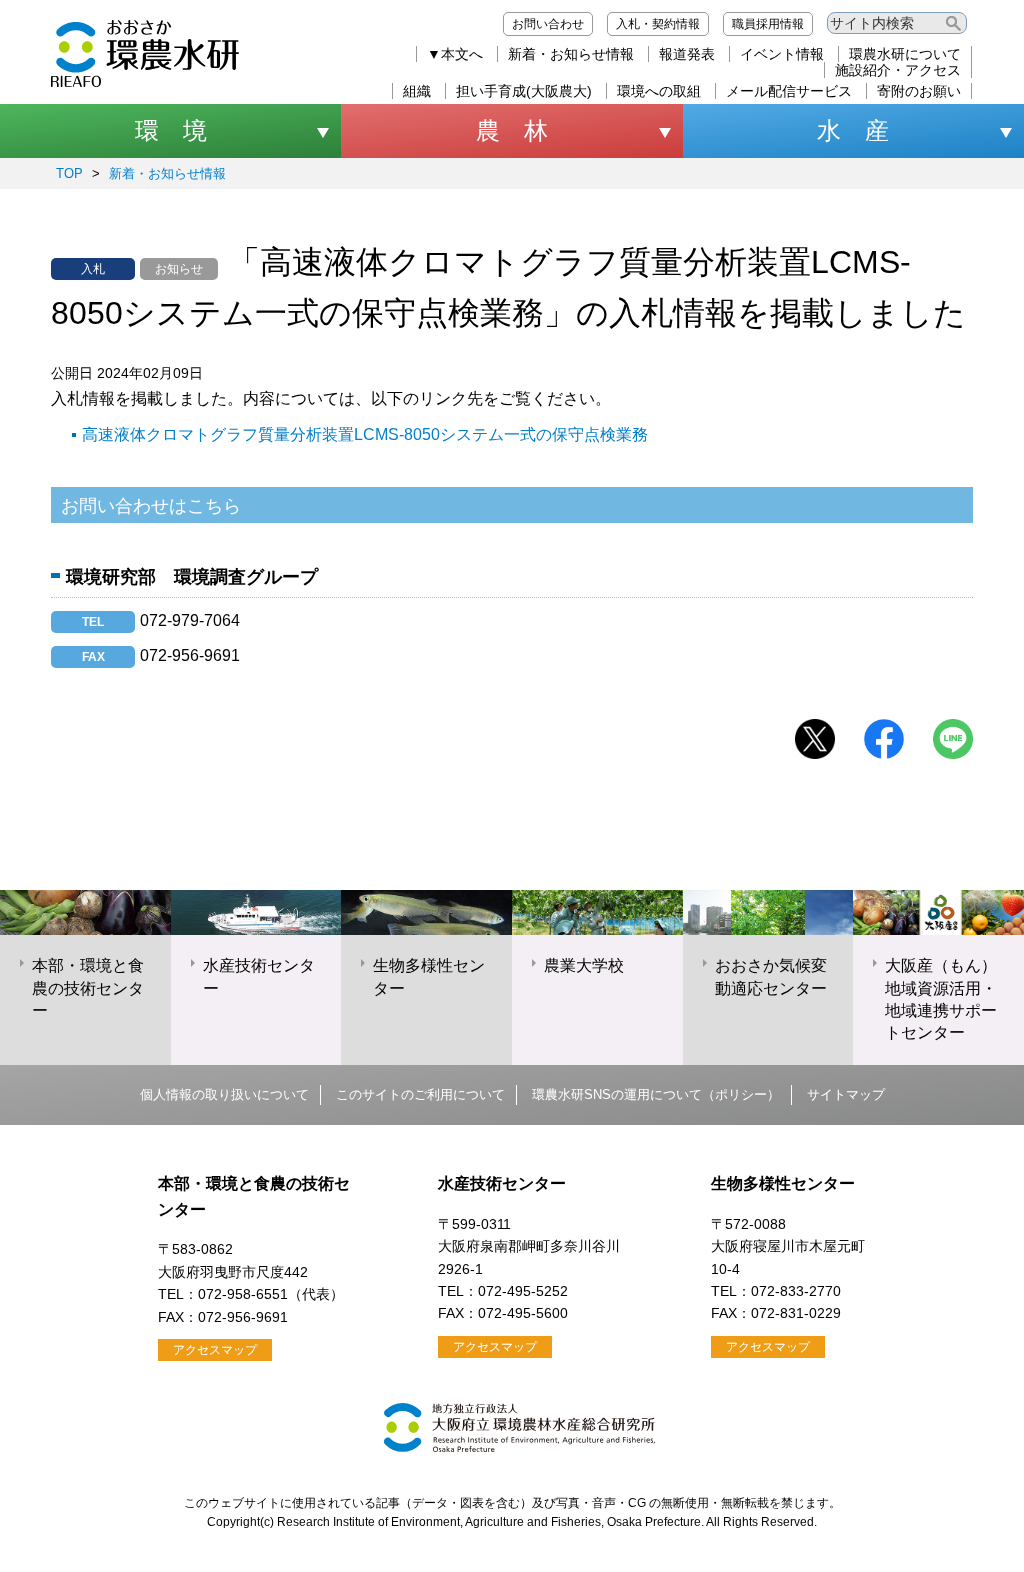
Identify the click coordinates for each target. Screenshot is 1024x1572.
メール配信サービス (789, 91)
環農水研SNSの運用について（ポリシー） (656, 1094)
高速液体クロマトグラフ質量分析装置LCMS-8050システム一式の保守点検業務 (365, 434)
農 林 (512, 130)
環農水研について (905, 54)
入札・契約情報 (658, 24)
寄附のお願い (919, 91)
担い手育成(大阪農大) (524, 91)
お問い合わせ (548, 24)
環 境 (171, 130)
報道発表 (687, 54)
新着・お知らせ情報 (571, 54)
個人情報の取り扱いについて (224, 1094)
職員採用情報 (768, 24)
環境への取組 (659, 91)
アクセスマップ (215, 1350)
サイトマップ (846, 1094)
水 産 (853, 130)
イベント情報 (782, 54)
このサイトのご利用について (420, 1094)
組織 (417, 91)
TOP (69, 173)
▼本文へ (455, 54)
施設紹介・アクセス (898, 70)
